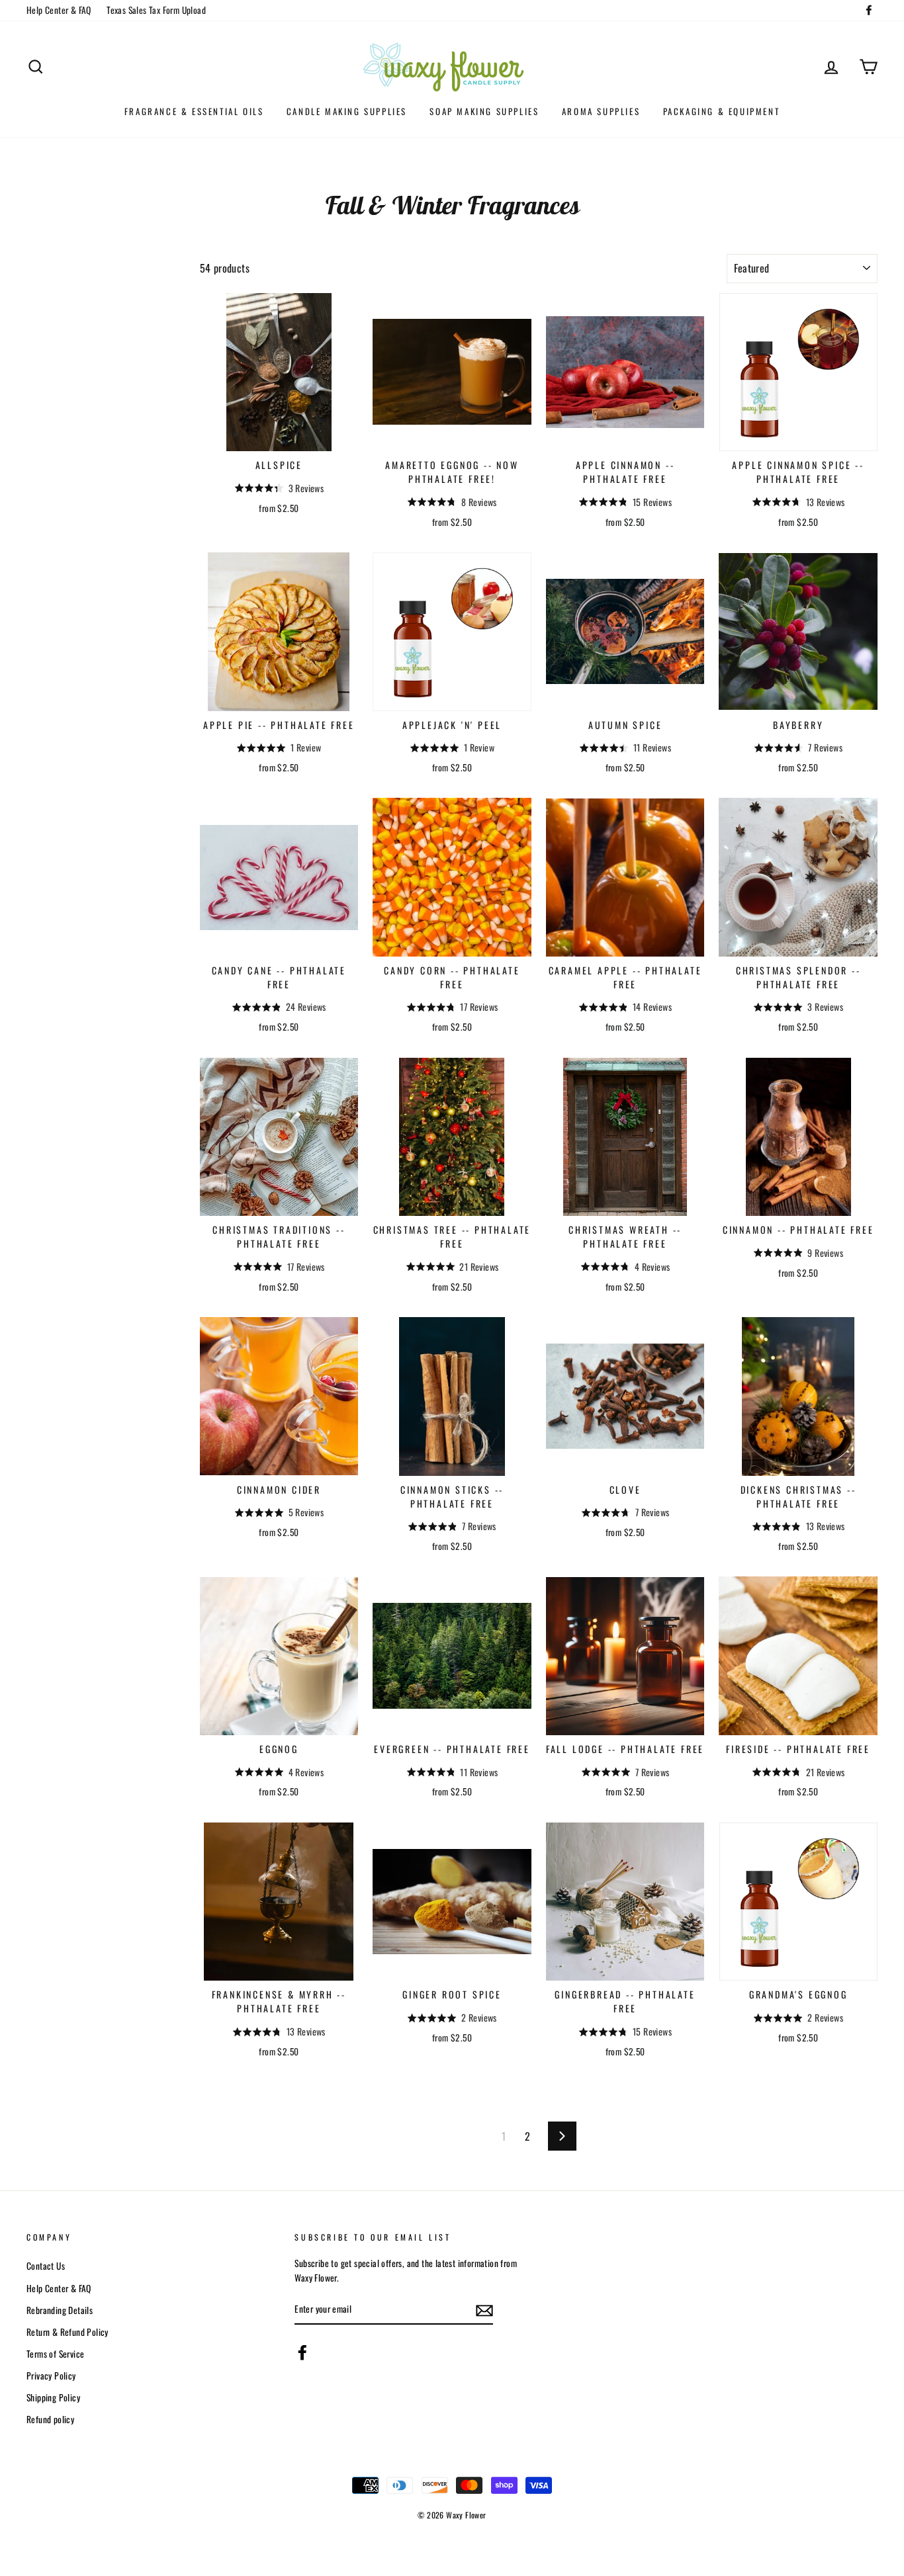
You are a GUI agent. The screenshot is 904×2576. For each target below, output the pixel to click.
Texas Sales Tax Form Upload (156, 10)
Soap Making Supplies (484, 111)
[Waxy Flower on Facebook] (302, 2352)
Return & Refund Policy (68, 2332)
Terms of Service (55, 2354)
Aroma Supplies (601, 111)
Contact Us (46, 2266)
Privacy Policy (51, 2376)
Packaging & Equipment (722, 111)
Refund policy (50, 2419)
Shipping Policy (53, 2397)
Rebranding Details (60, 2310)
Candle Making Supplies (347, 111)
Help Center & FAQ (59, 10)
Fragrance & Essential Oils (194, 111)
